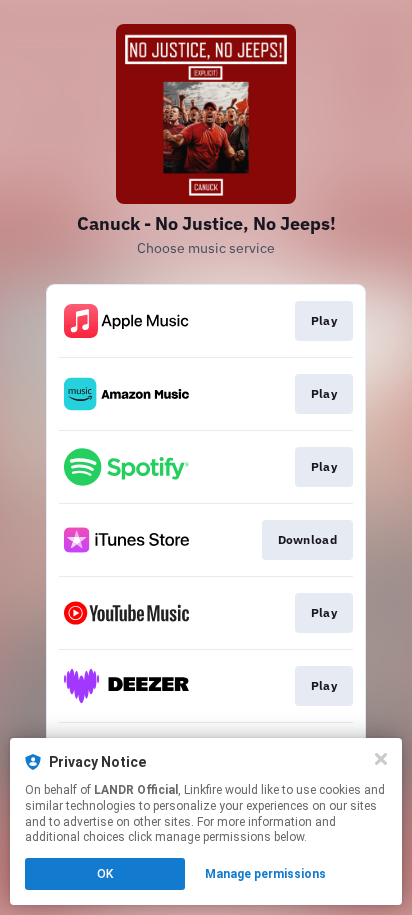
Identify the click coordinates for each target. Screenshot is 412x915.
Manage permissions (265, 874)
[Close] (381, 759)
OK (105, 874)
